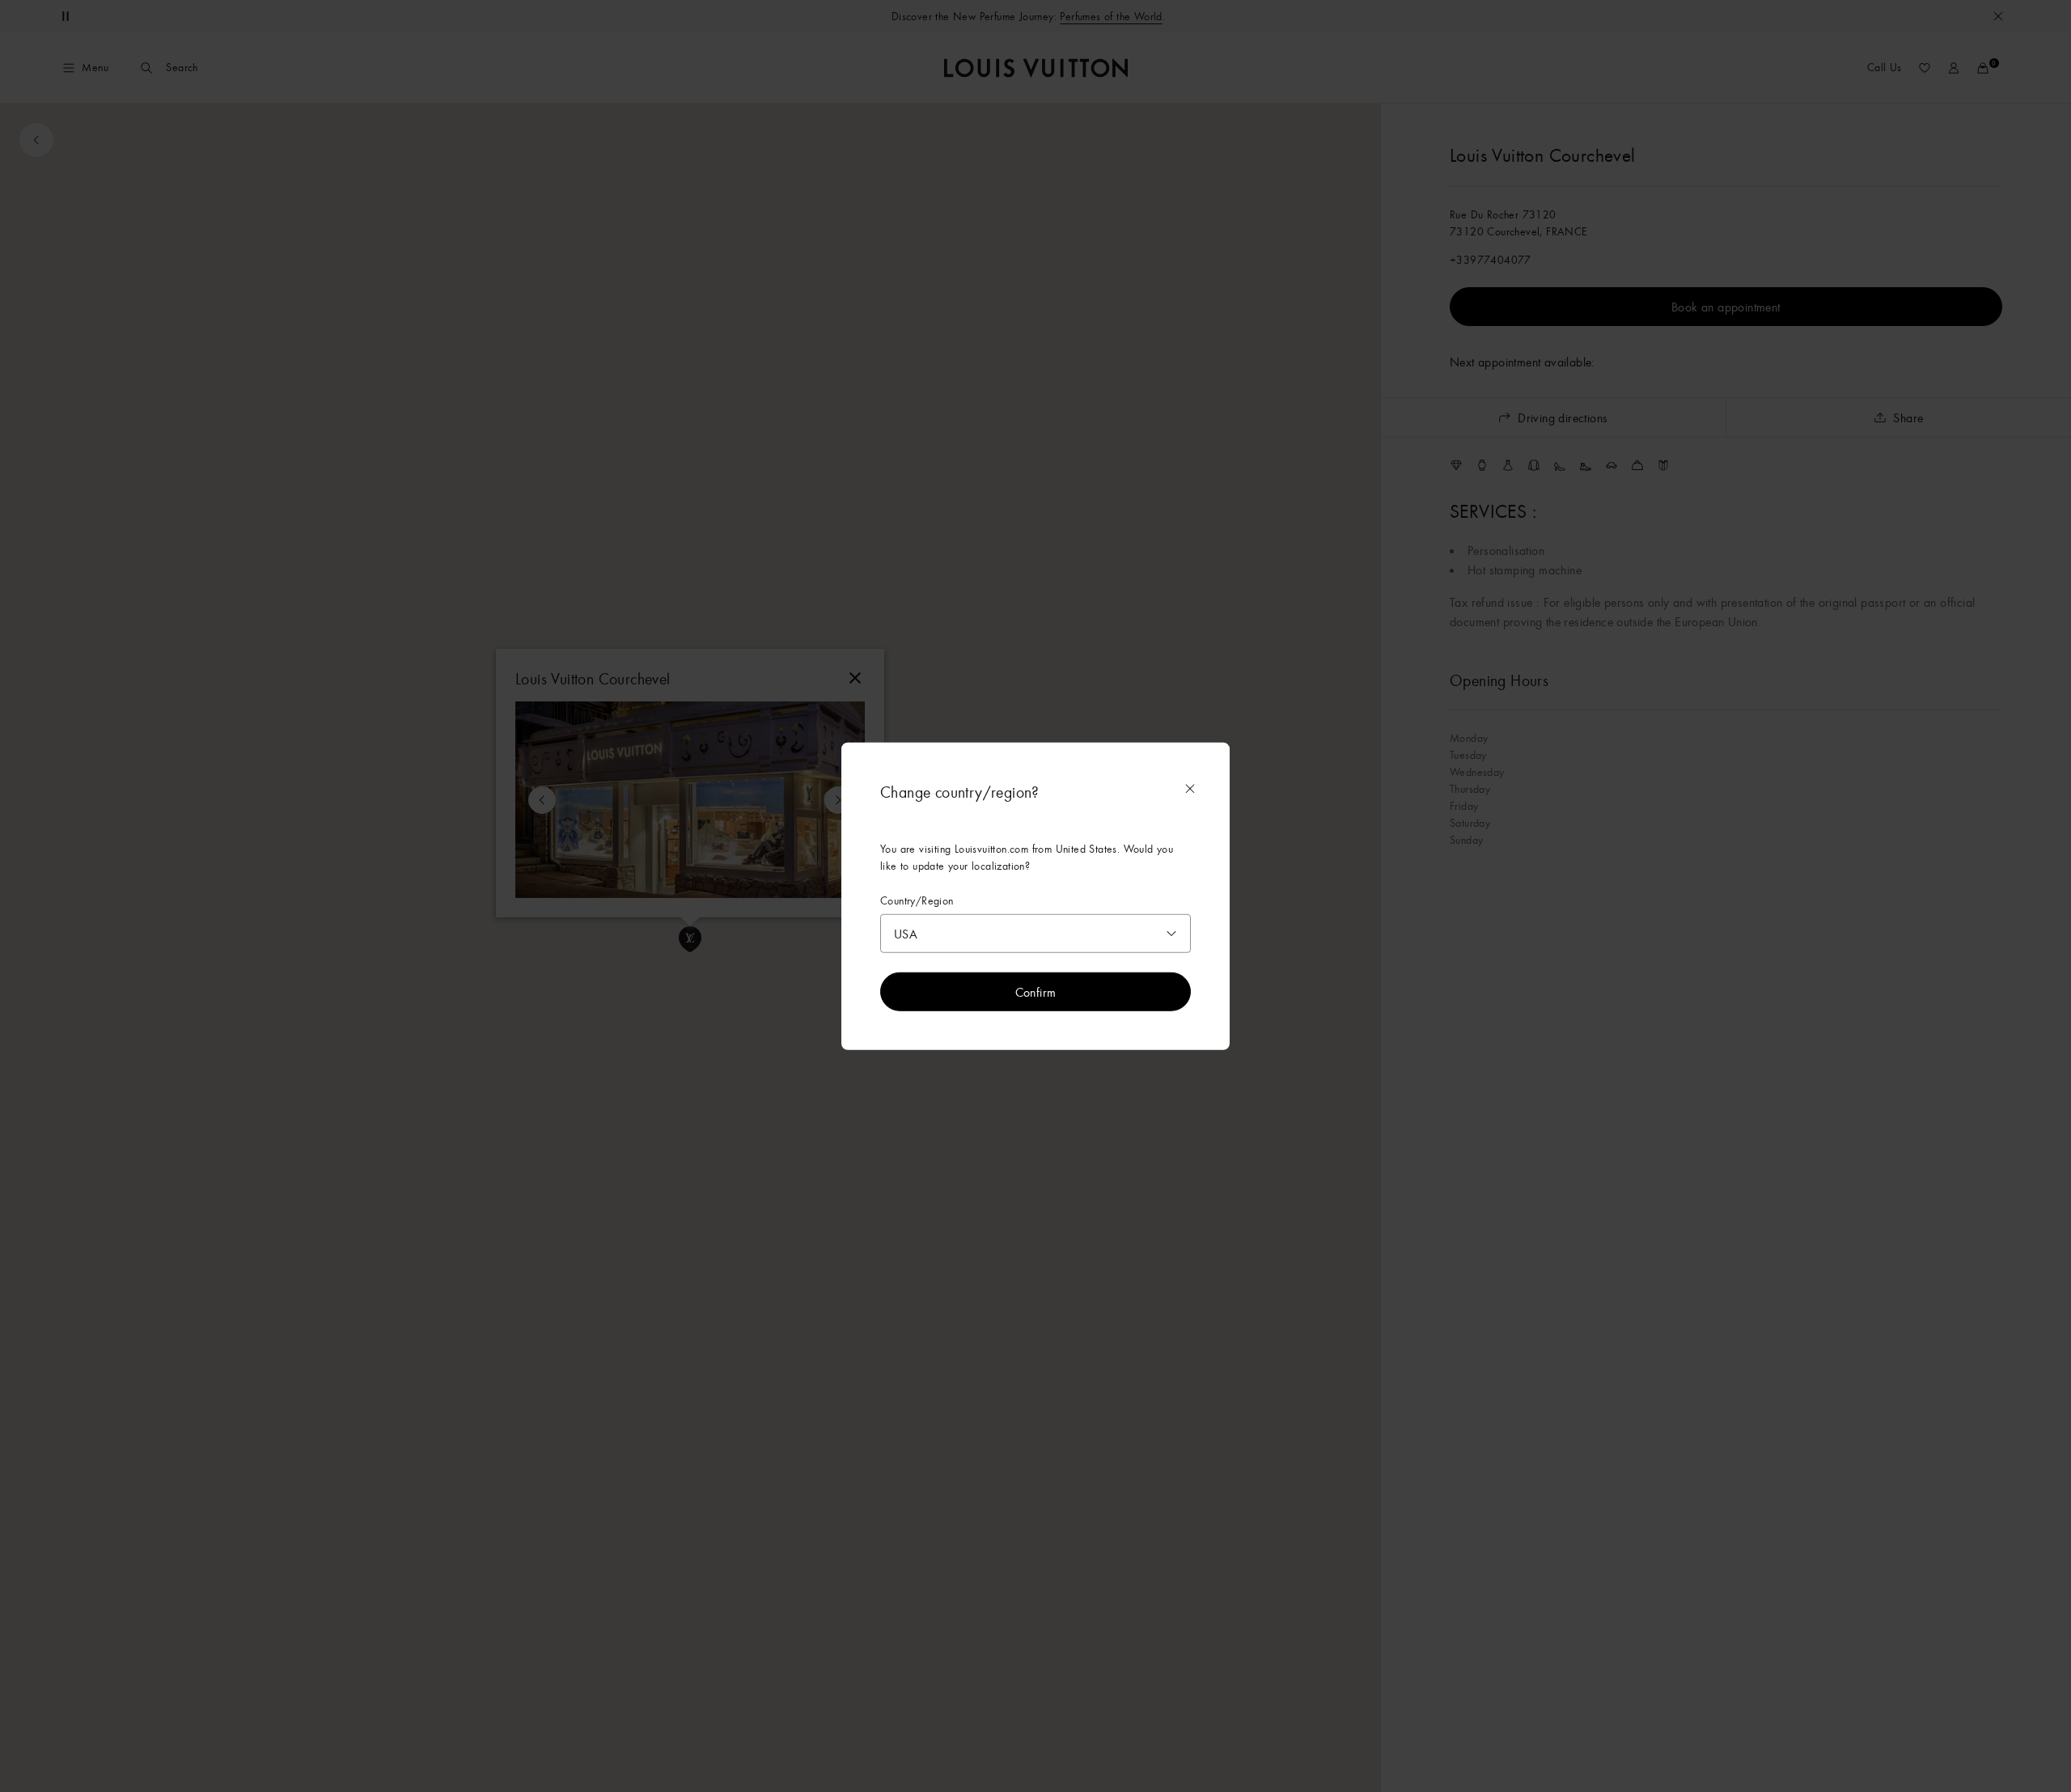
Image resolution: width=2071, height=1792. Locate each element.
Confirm (1036, 992)
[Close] (1190, 788)
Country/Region (917, 900)
